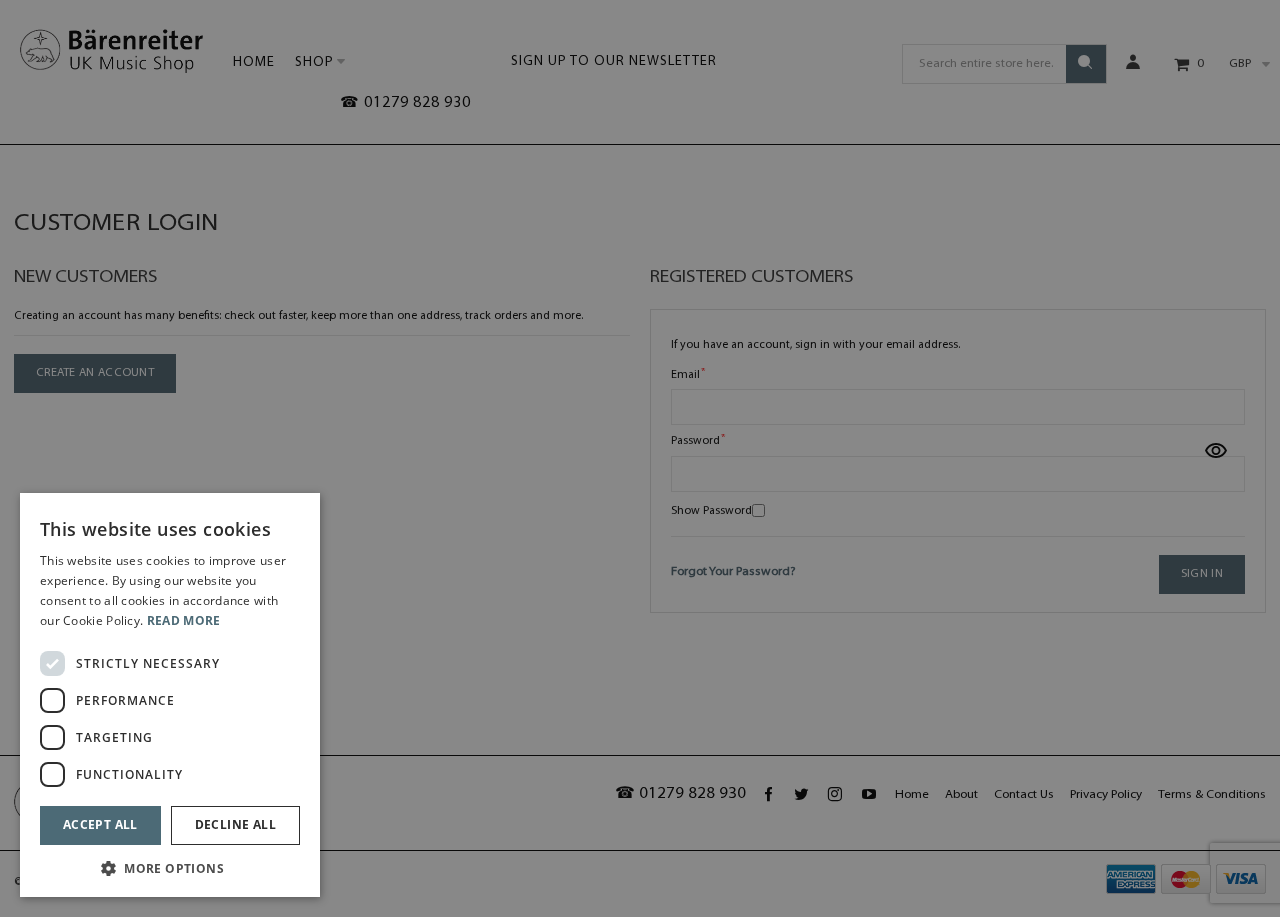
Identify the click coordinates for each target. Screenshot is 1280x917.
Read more (184, 620)
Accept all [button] (100, 824)
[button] (170, 867)
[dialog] (170, 695)
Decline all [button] (235, 824)
